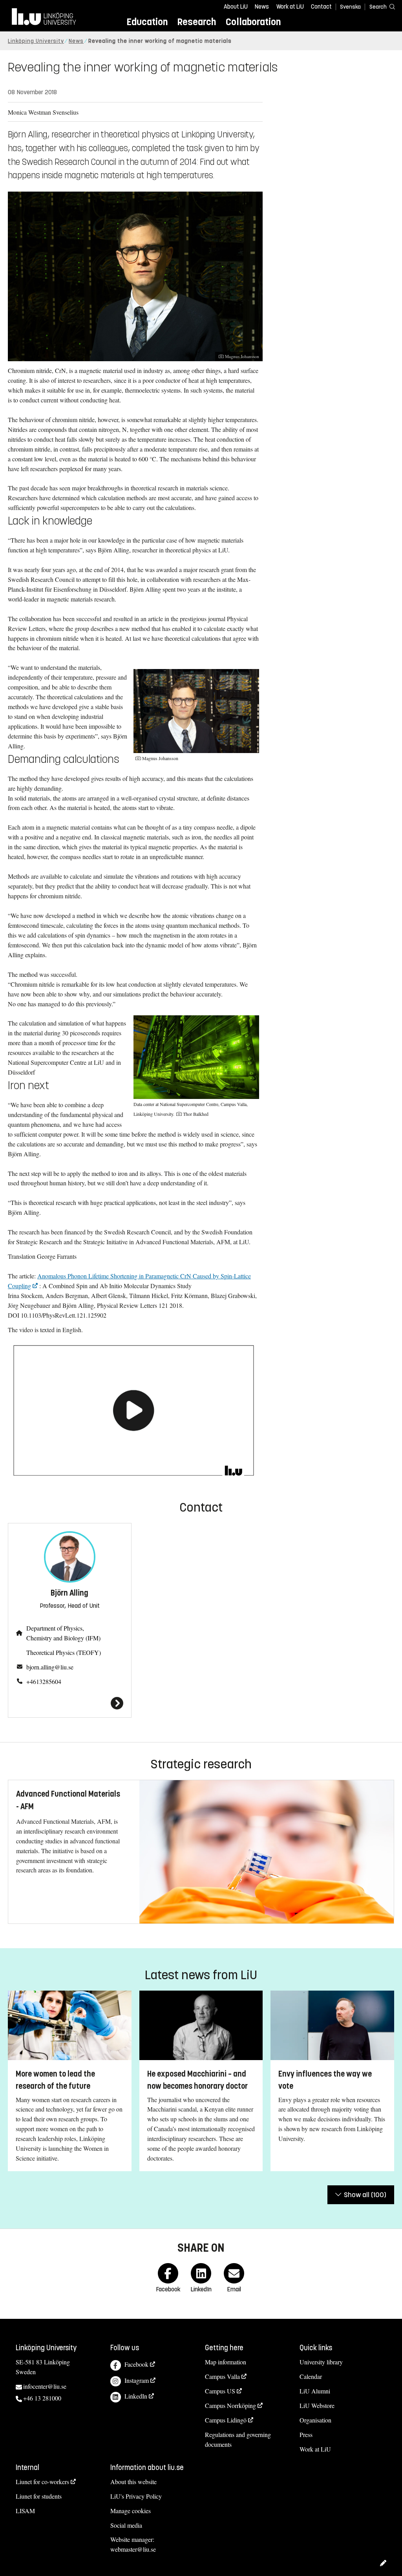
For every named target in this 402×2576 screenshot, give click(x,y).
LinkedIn (136, 2396)
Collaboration (253, 22)
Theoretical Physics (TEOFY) (64, 1652)
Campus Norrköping (230, 2405)
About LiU (236, 7)
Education (147, 22)
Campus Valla (222, 2376)
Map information (226, 2362)
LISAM (25, 2511)
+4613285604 (44, 1681)
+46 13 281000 (42, 2398)
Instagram (137, 2380)
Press (306, 2434)
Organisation (315, 2420)
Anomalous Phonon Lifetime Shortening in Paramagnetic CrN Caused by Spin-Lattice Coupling (129, 1281)
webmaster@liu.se (133, 2549)
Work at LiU (290, 7)
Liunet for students (39, 2496)
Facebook (136, 2364)
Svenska (350, 7)
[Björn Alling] (70, 1703)
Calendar (311, 2376)
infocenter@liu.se (45, 2386)
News (262, 7)
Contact (321, 7)
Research (196, 22)
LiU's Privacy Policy (136, 2496)
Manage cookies (131, 2511)
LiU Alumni (315, 2391)
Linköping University (36, 41)
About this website (133, 2482)
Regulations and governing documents (238, 2439)
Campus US (220, 2391)
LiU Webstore (317, 2405)
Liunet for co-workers (42, 2482)
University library (321, 2362)
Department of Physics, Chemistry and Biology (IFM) (63, 1633)
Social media (126, 2525)
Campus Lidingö (226, 2420)
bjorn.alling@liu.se (50, 1667)
